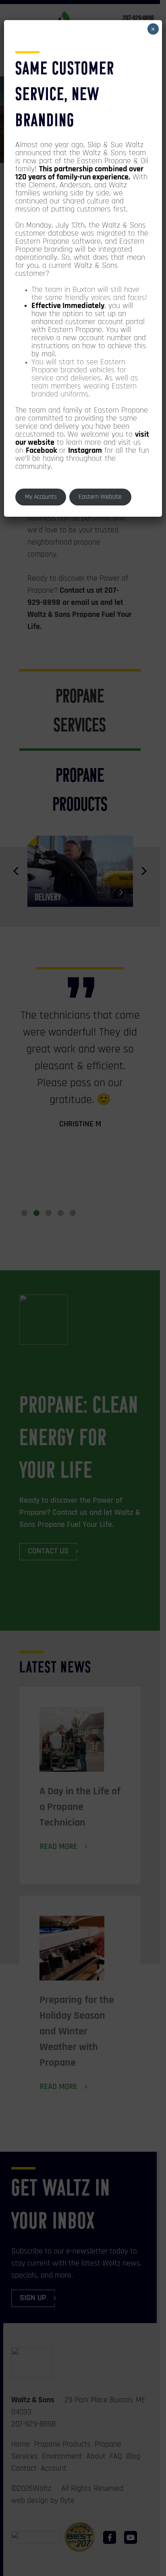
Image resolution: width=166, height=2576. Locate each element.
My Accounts (41, 497)
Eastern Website (100, 497)
